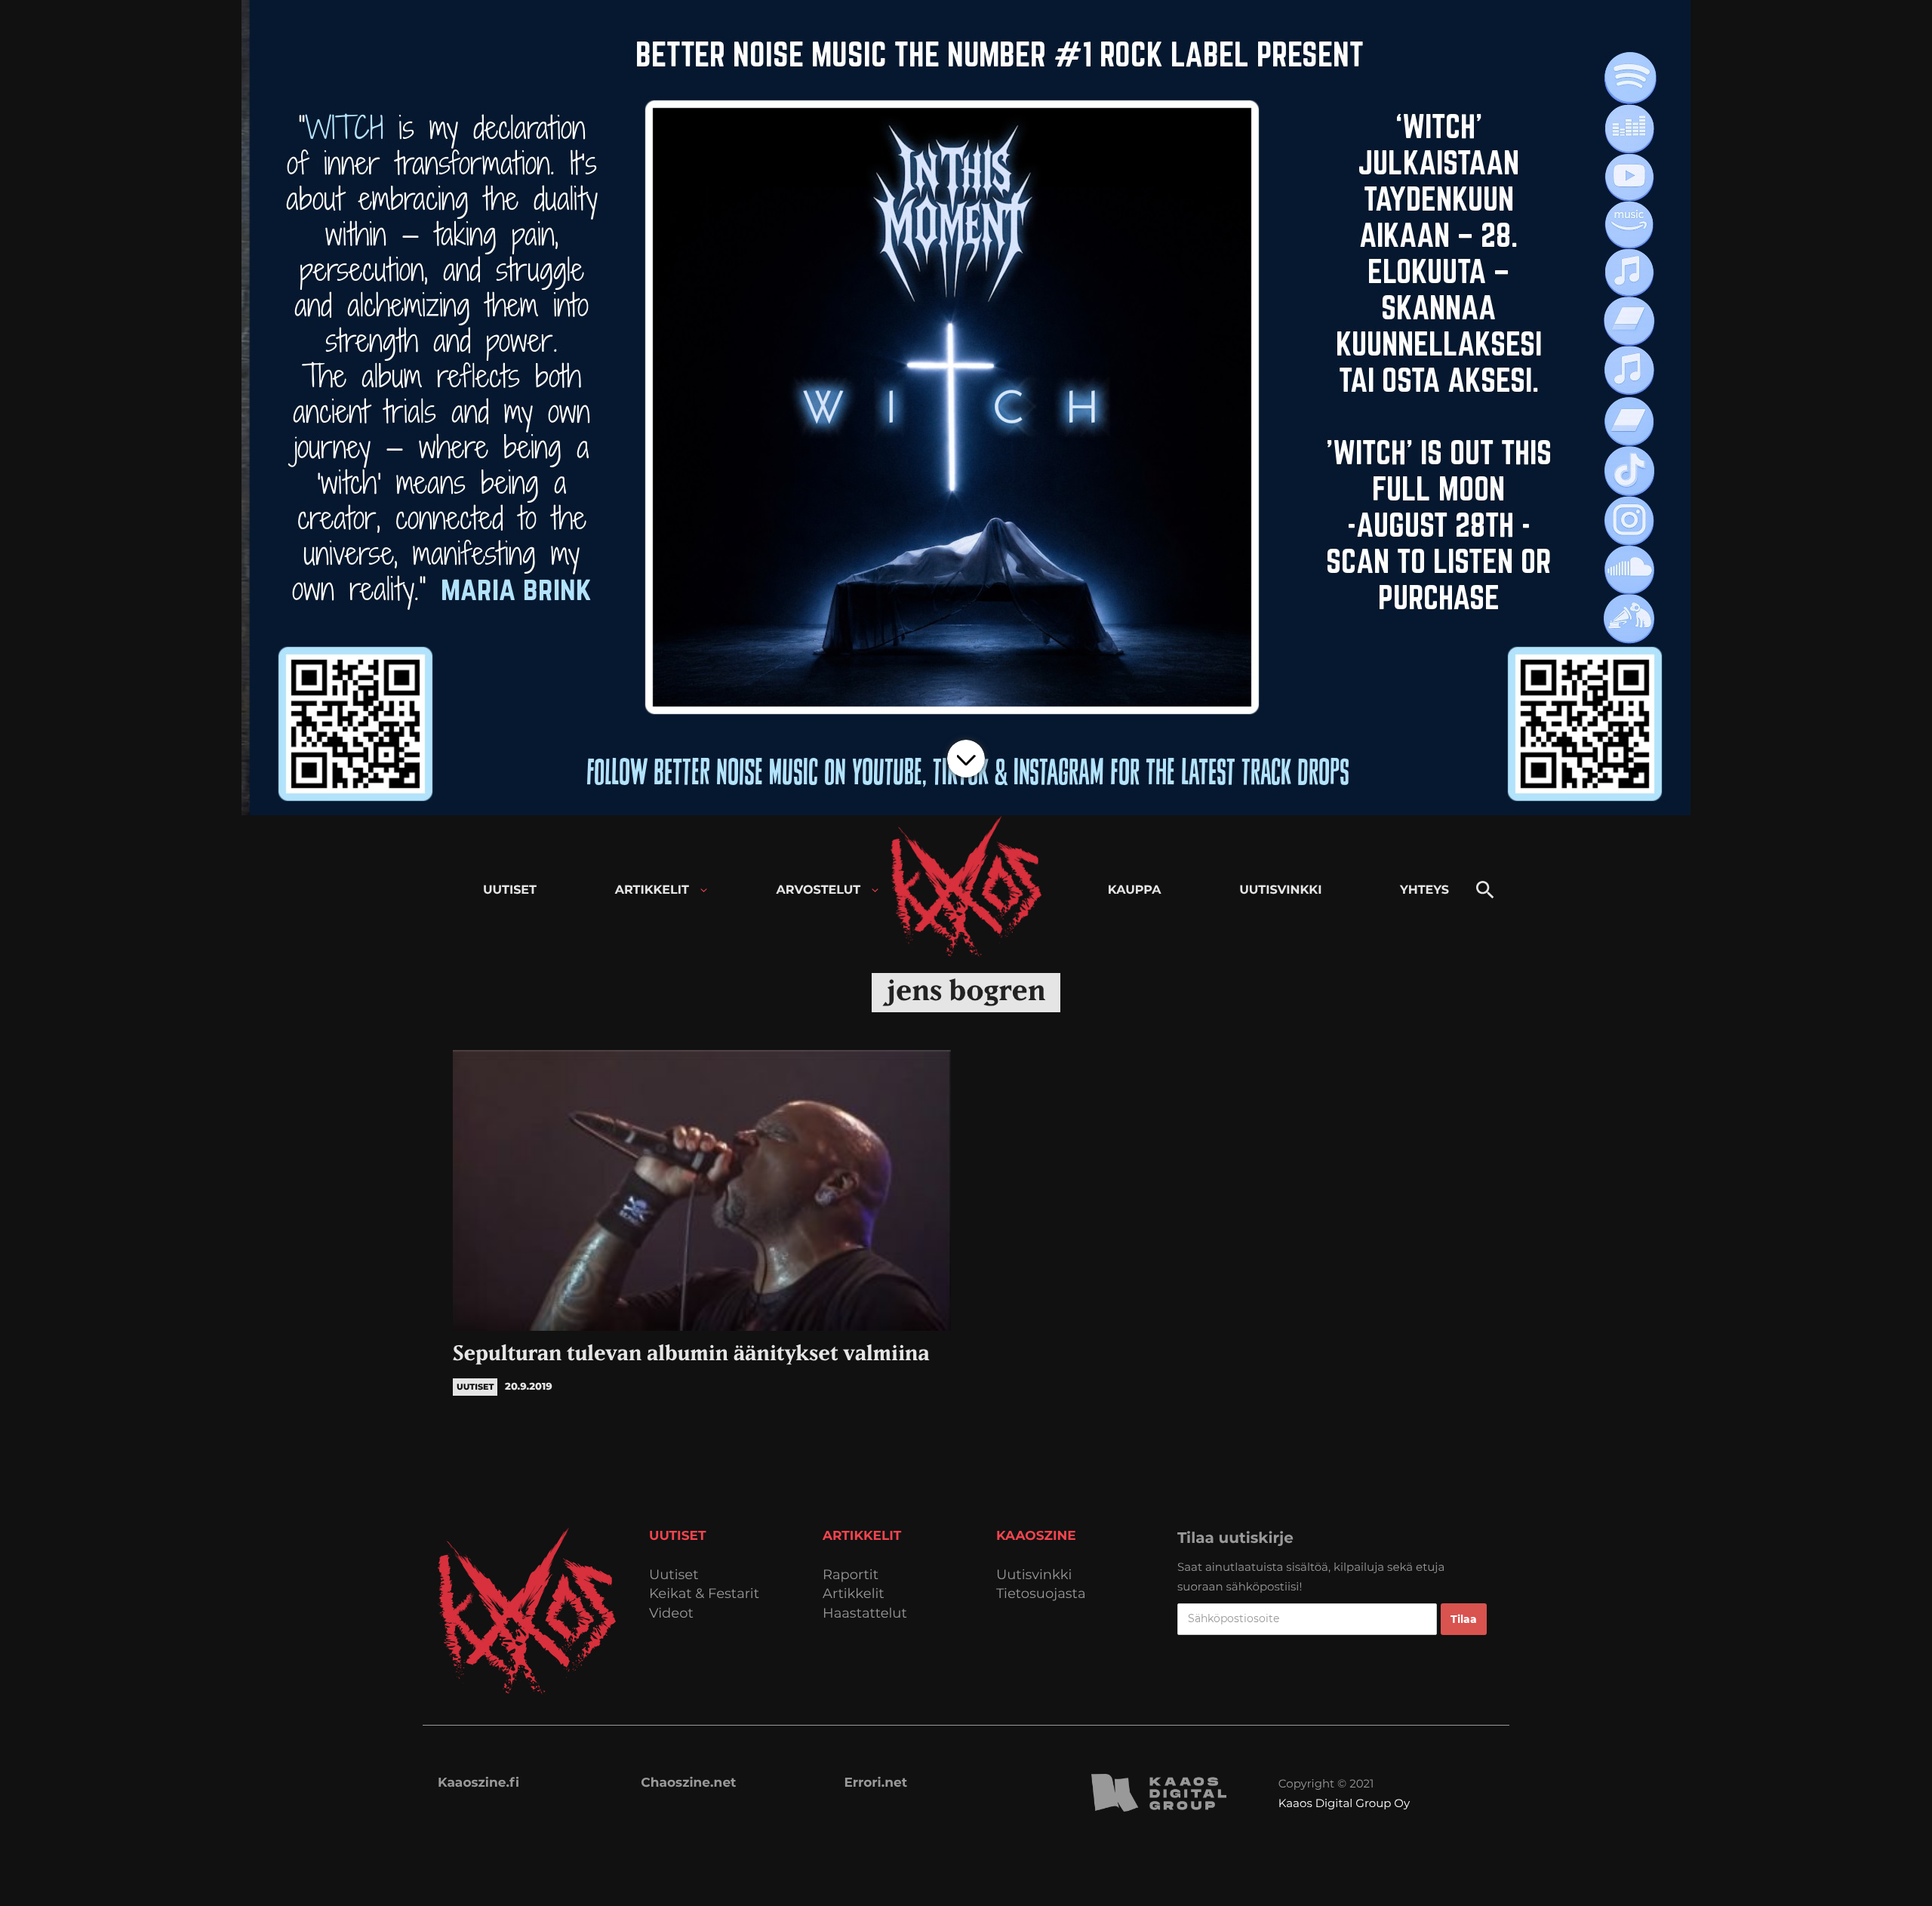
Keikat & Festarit (704, 1594)
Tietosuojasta (1041, 1594)
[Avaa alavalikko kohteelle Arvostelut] (875, 890)
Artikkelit (854, 1594)
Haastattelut (865, 1613)
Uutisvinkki (1034, 1575)
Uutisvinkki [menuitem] (1280, 890)
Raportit (851, 1575)
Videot (671, 1613)
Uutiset (674, 1575)
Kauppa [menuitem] (1135, 890)
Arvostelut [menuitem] (819, 890)
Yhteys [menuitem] (1424, 890)
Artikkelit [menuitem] (652, 890)
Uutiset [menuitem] (510, 890)
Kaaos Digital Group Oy (1344, 1803)
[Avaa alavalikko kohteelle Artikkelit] (704, 890)
